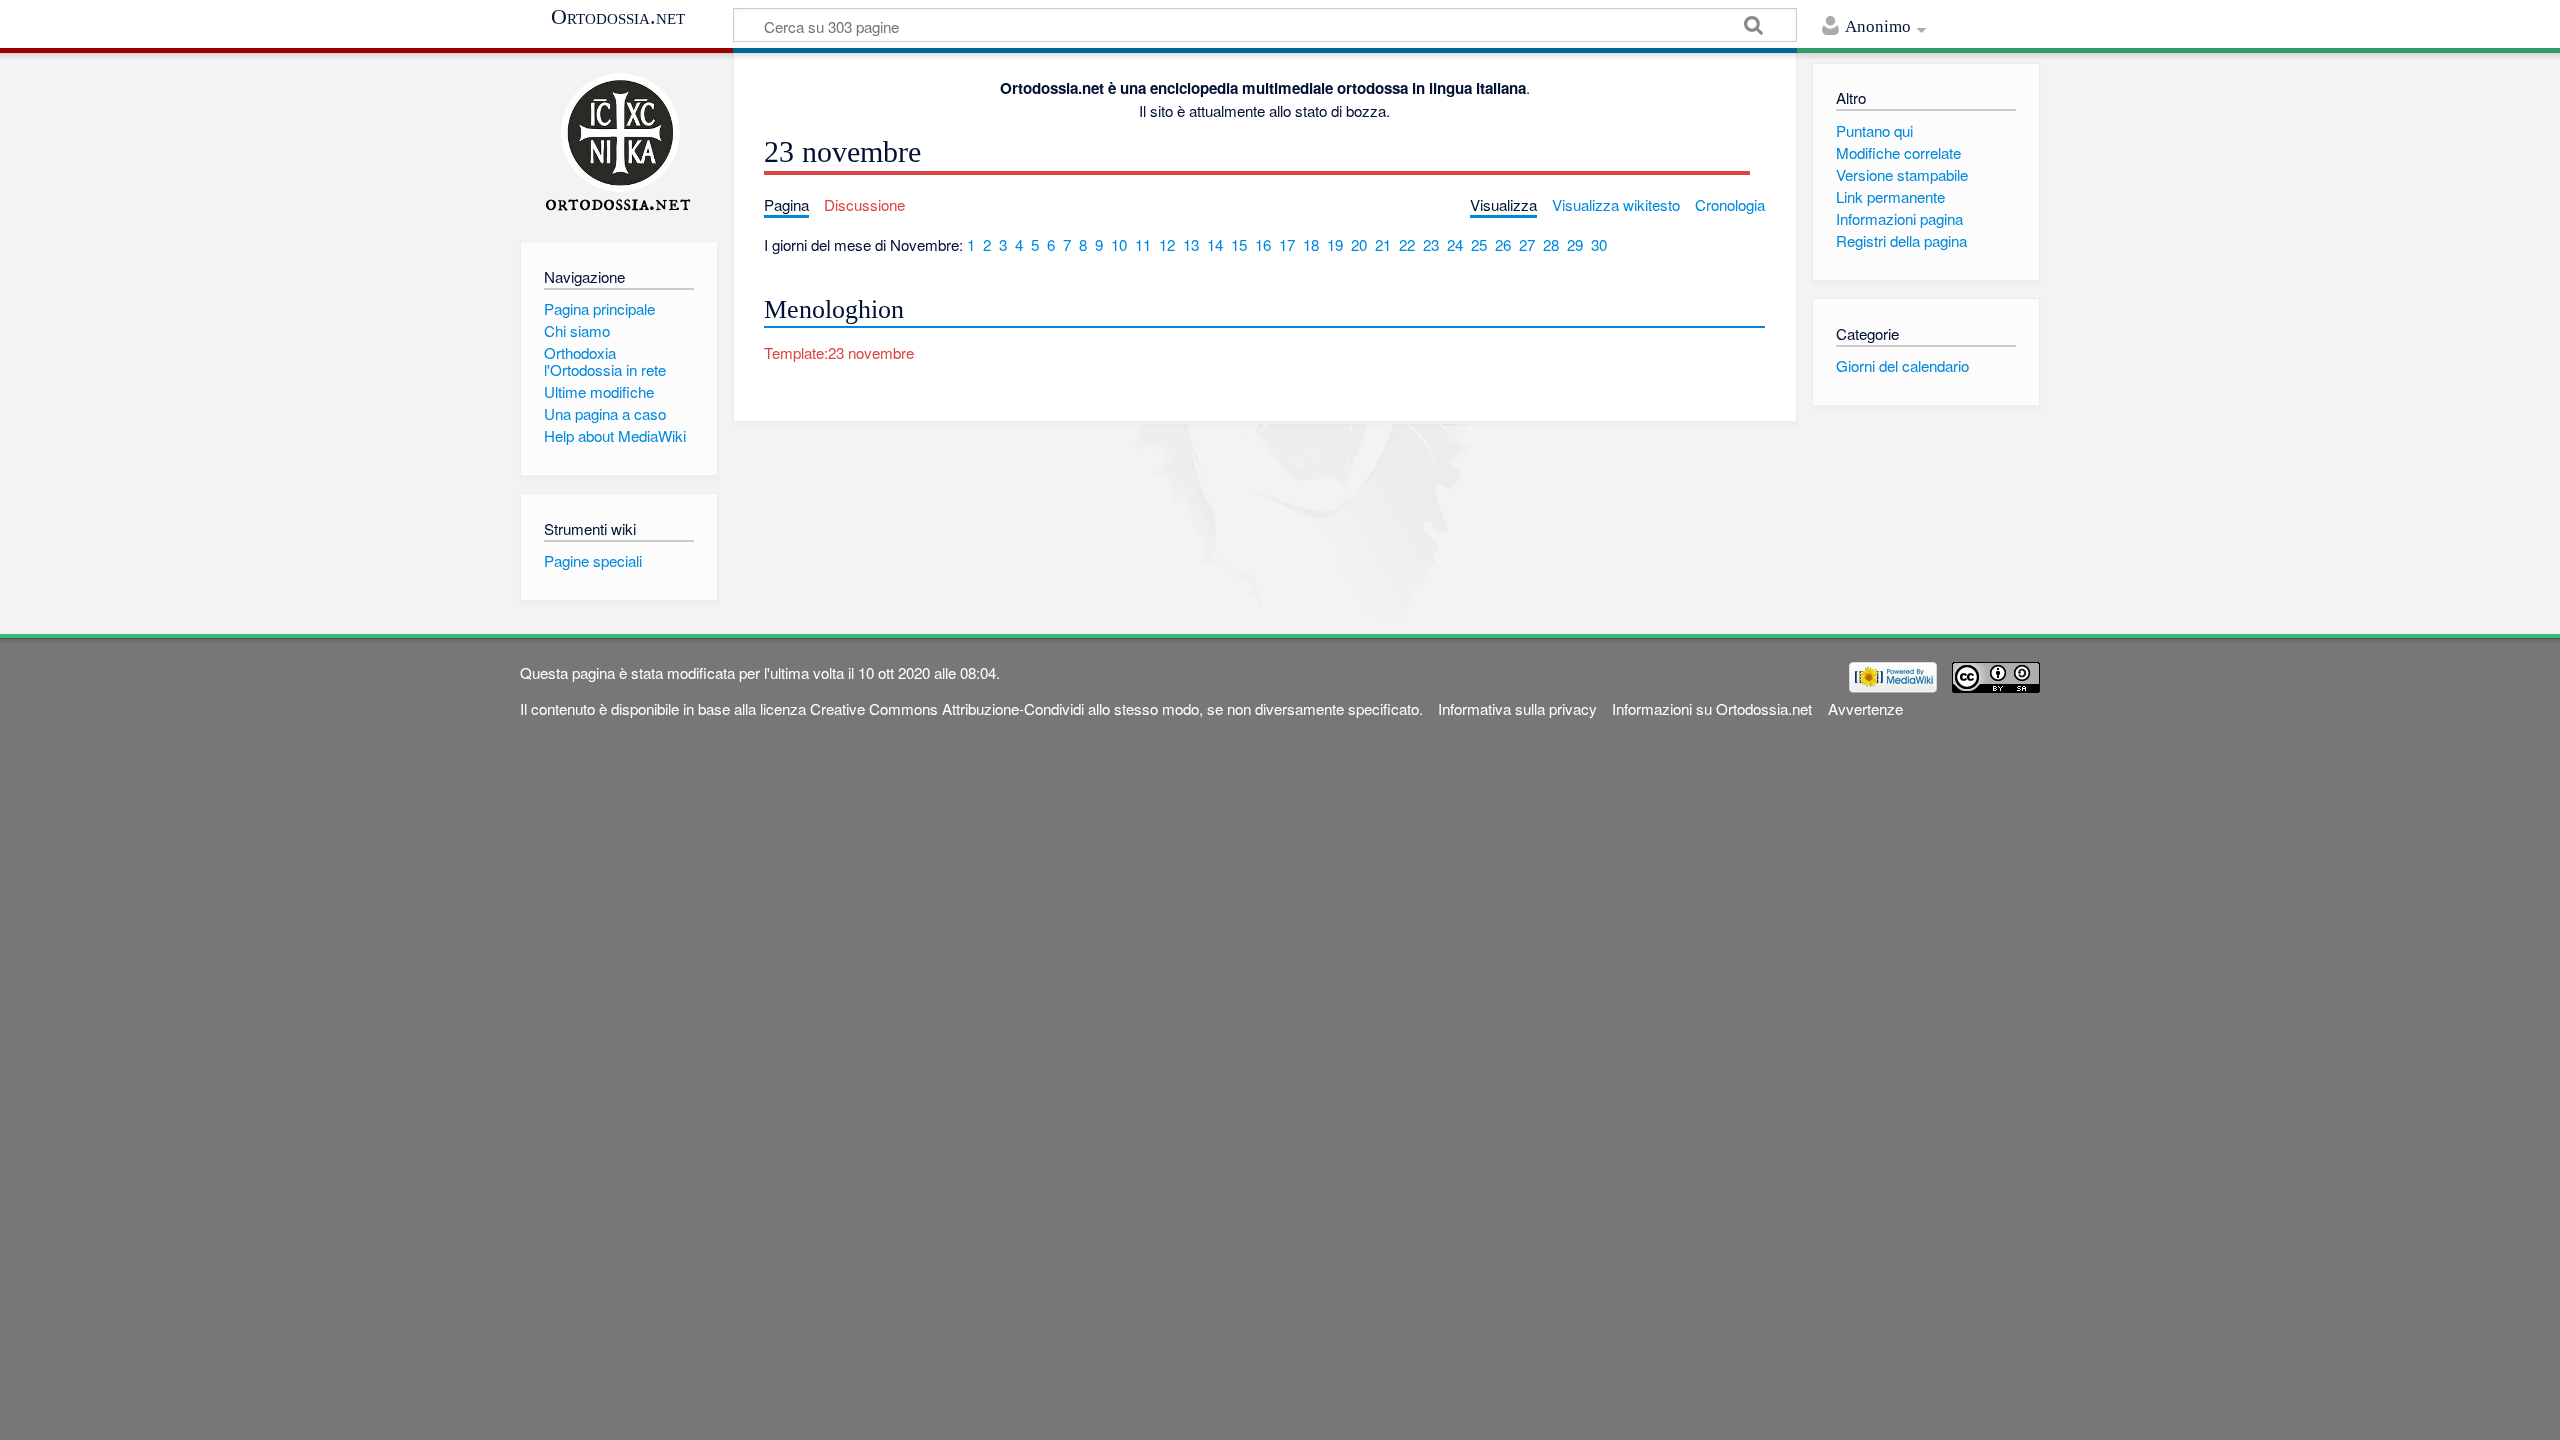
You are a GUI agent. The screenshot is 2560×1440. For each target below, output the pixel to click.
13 (1191, 244)
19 (1335, 244)
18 (1311, 244)
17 (1287, 244)
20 (1359, 244)
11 (1143, 244)
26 (1503, 244)
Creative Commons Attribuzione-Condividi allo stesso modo (1004, 708)
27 (1527, 244)
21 (1383, 244)
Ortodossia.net (618, 17)
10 (1119, 244)
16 (1263, 244)
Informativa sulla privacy (1517, 708)
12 (1167, 244)
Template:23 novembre (839, 352)
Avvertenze (1865, 708)
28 (1551, 244)
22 (1407, 244)
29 (1575, 244)
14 (1215, 244)
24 (1455, 244)
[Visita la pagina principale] (618, 142)
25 (1479, 244)
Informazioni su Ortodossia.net (1712, 708)
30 (1599, 244)
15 (1239, 244)
